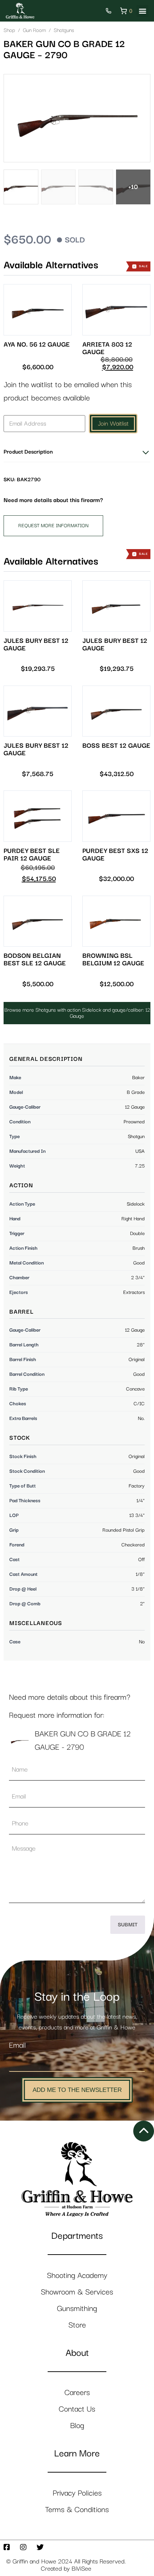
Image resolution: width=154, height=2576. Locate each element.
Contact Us (77, 2409)
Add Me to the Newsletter (77, 2090)
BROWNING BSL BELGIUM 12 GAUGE (113, 960)
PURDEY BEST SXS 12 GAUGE (115, 855)
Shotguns (64, 30)
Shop (9, 30)
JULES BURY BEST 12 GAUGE (36, 645)
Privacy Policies (77, 2493)
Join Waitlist (113, 424)
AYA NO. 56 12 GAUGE (37, 345)
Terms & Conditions (77, 2510)
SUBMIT (128, 1925)
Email (17, 2045)
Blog (77, 2426)
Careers (77, 2393)
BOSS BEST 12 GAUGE (116, 746)
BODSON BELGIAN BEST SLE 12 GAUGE (35, 960)
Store (77, 2325)
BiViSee (81, 2569)
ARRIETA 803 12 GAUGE (107, 348)
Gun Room (34, 30)
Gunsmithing (77, 2309)
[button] (142, 11)
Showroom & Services (77, 2292)
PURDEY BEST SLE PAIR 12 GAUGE (32, 855)
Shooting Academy (77, 2276)
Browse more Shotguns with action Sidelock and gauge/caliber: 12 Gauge (77, 1013)
